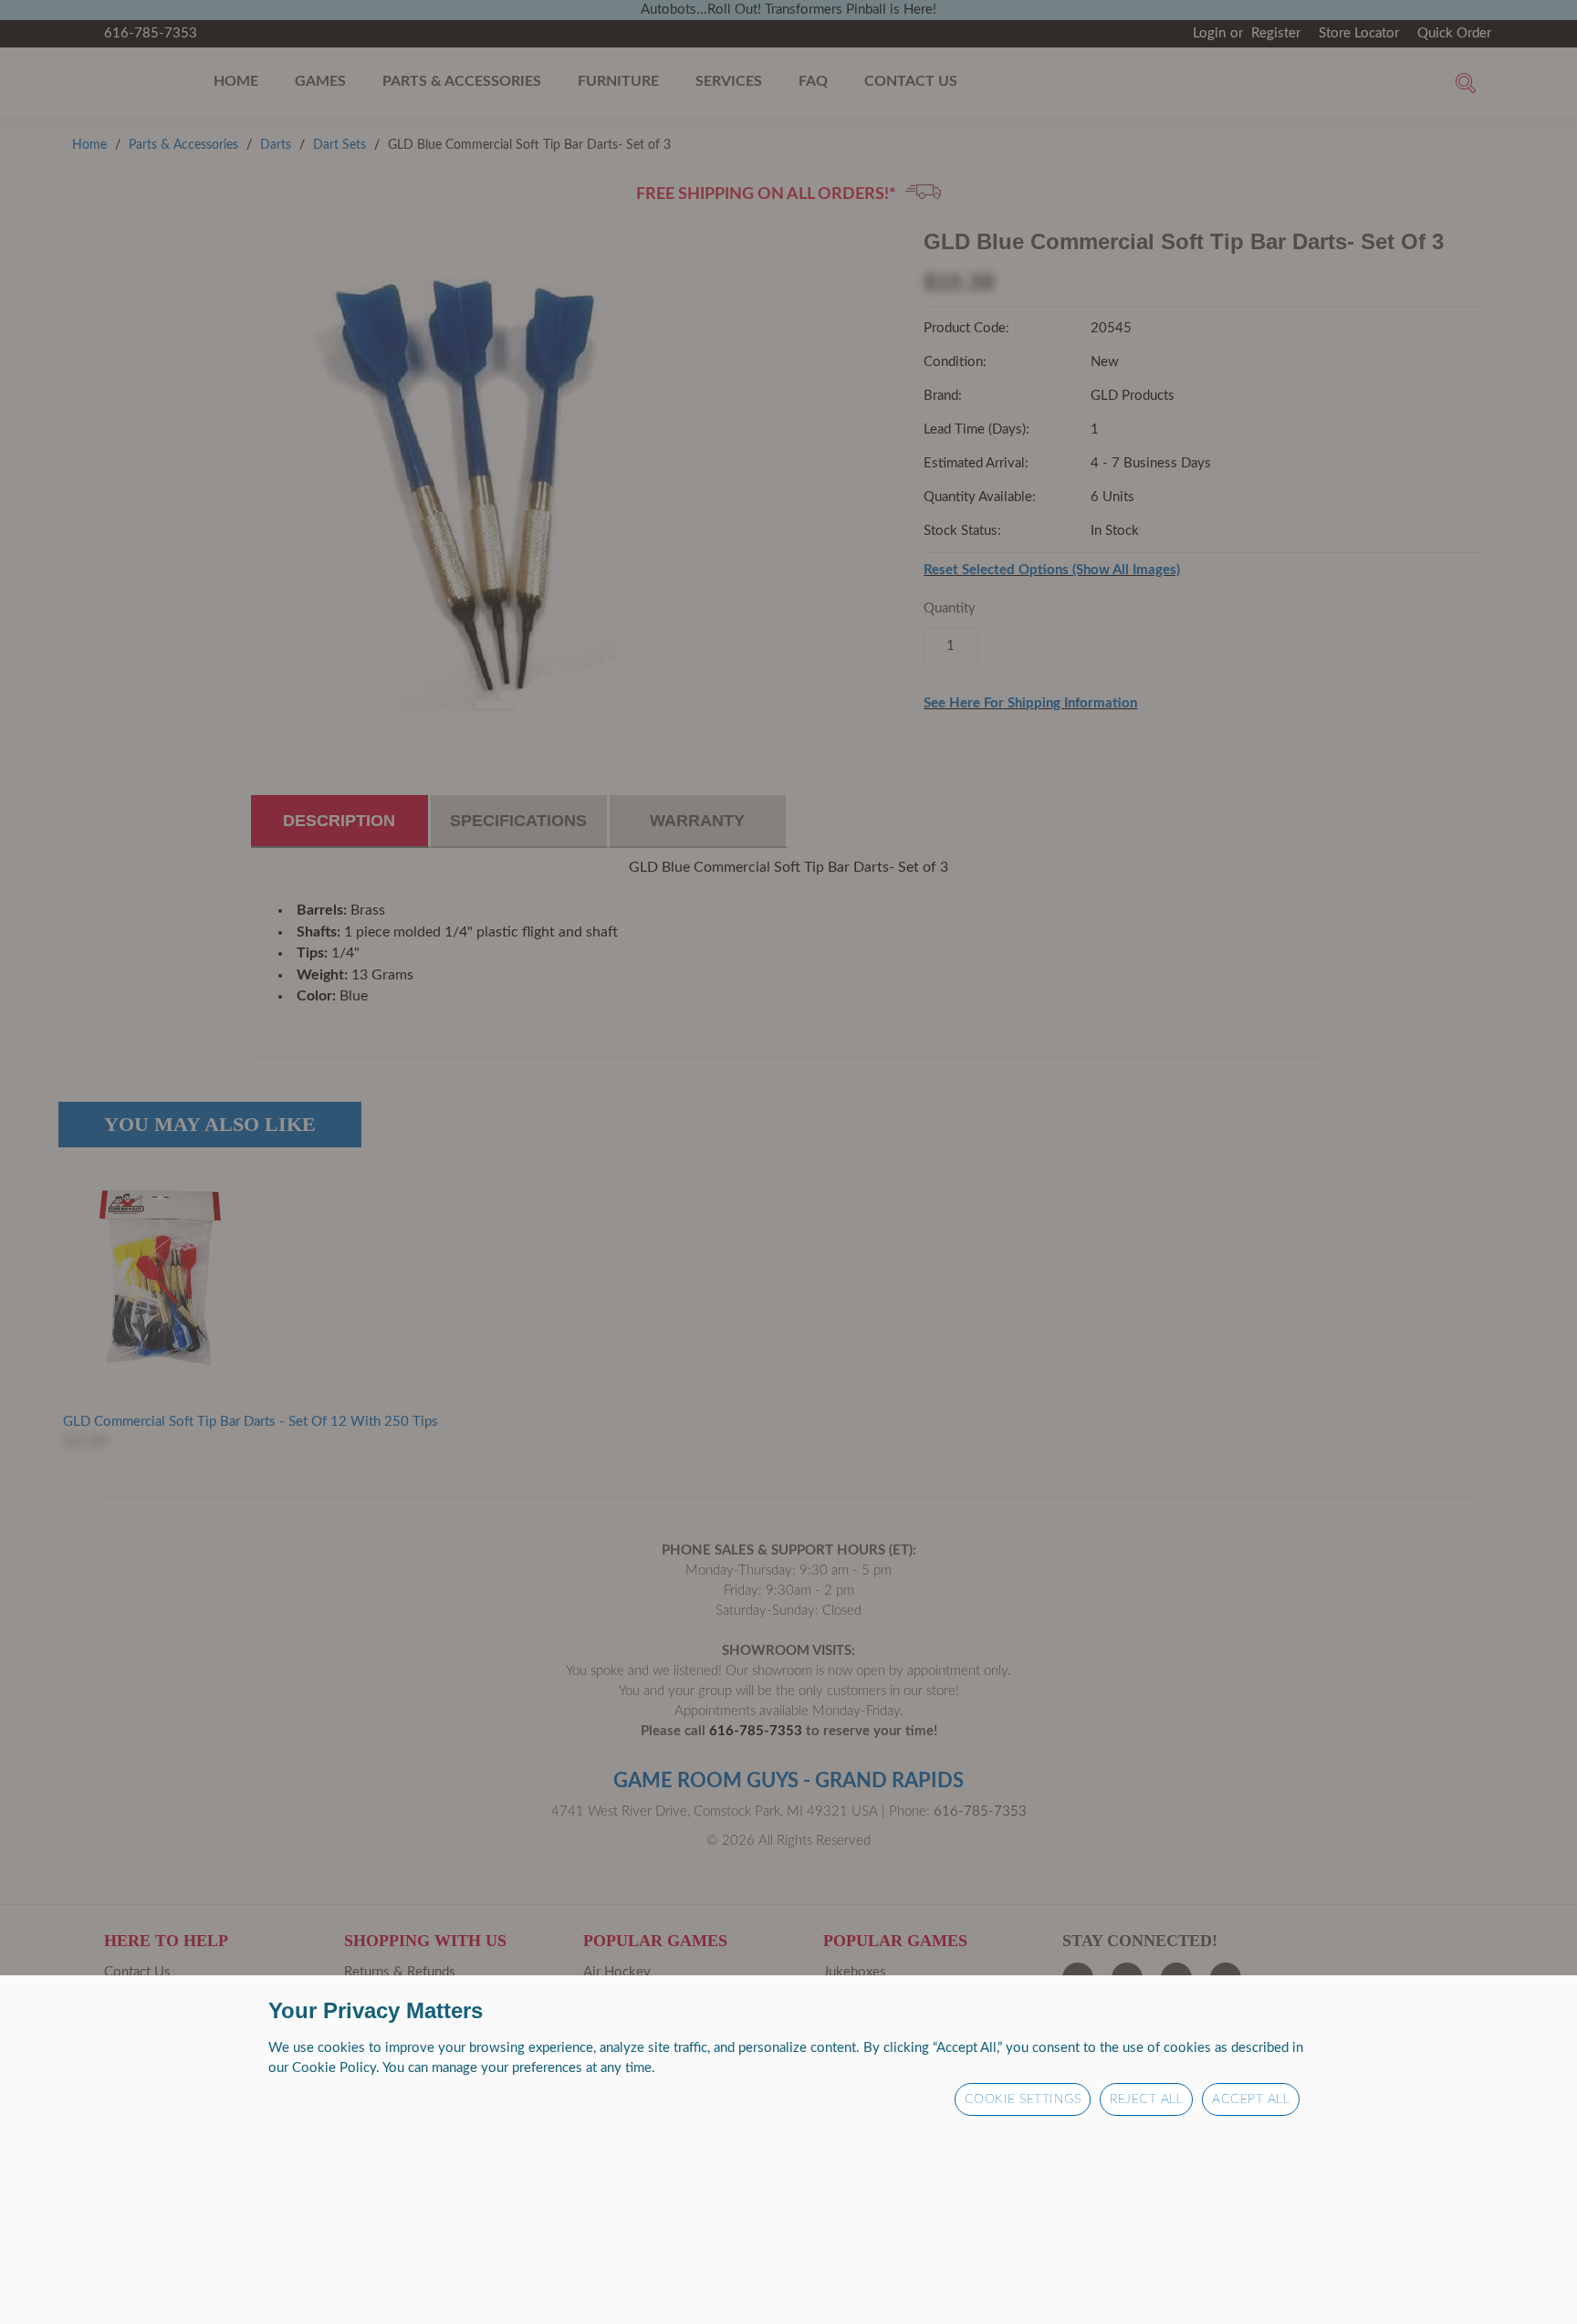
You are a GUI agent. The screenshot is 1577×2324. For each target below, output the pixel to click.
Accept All (1251, 2099)
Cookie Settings (1023, 2099)
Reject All (1146, 2099)
